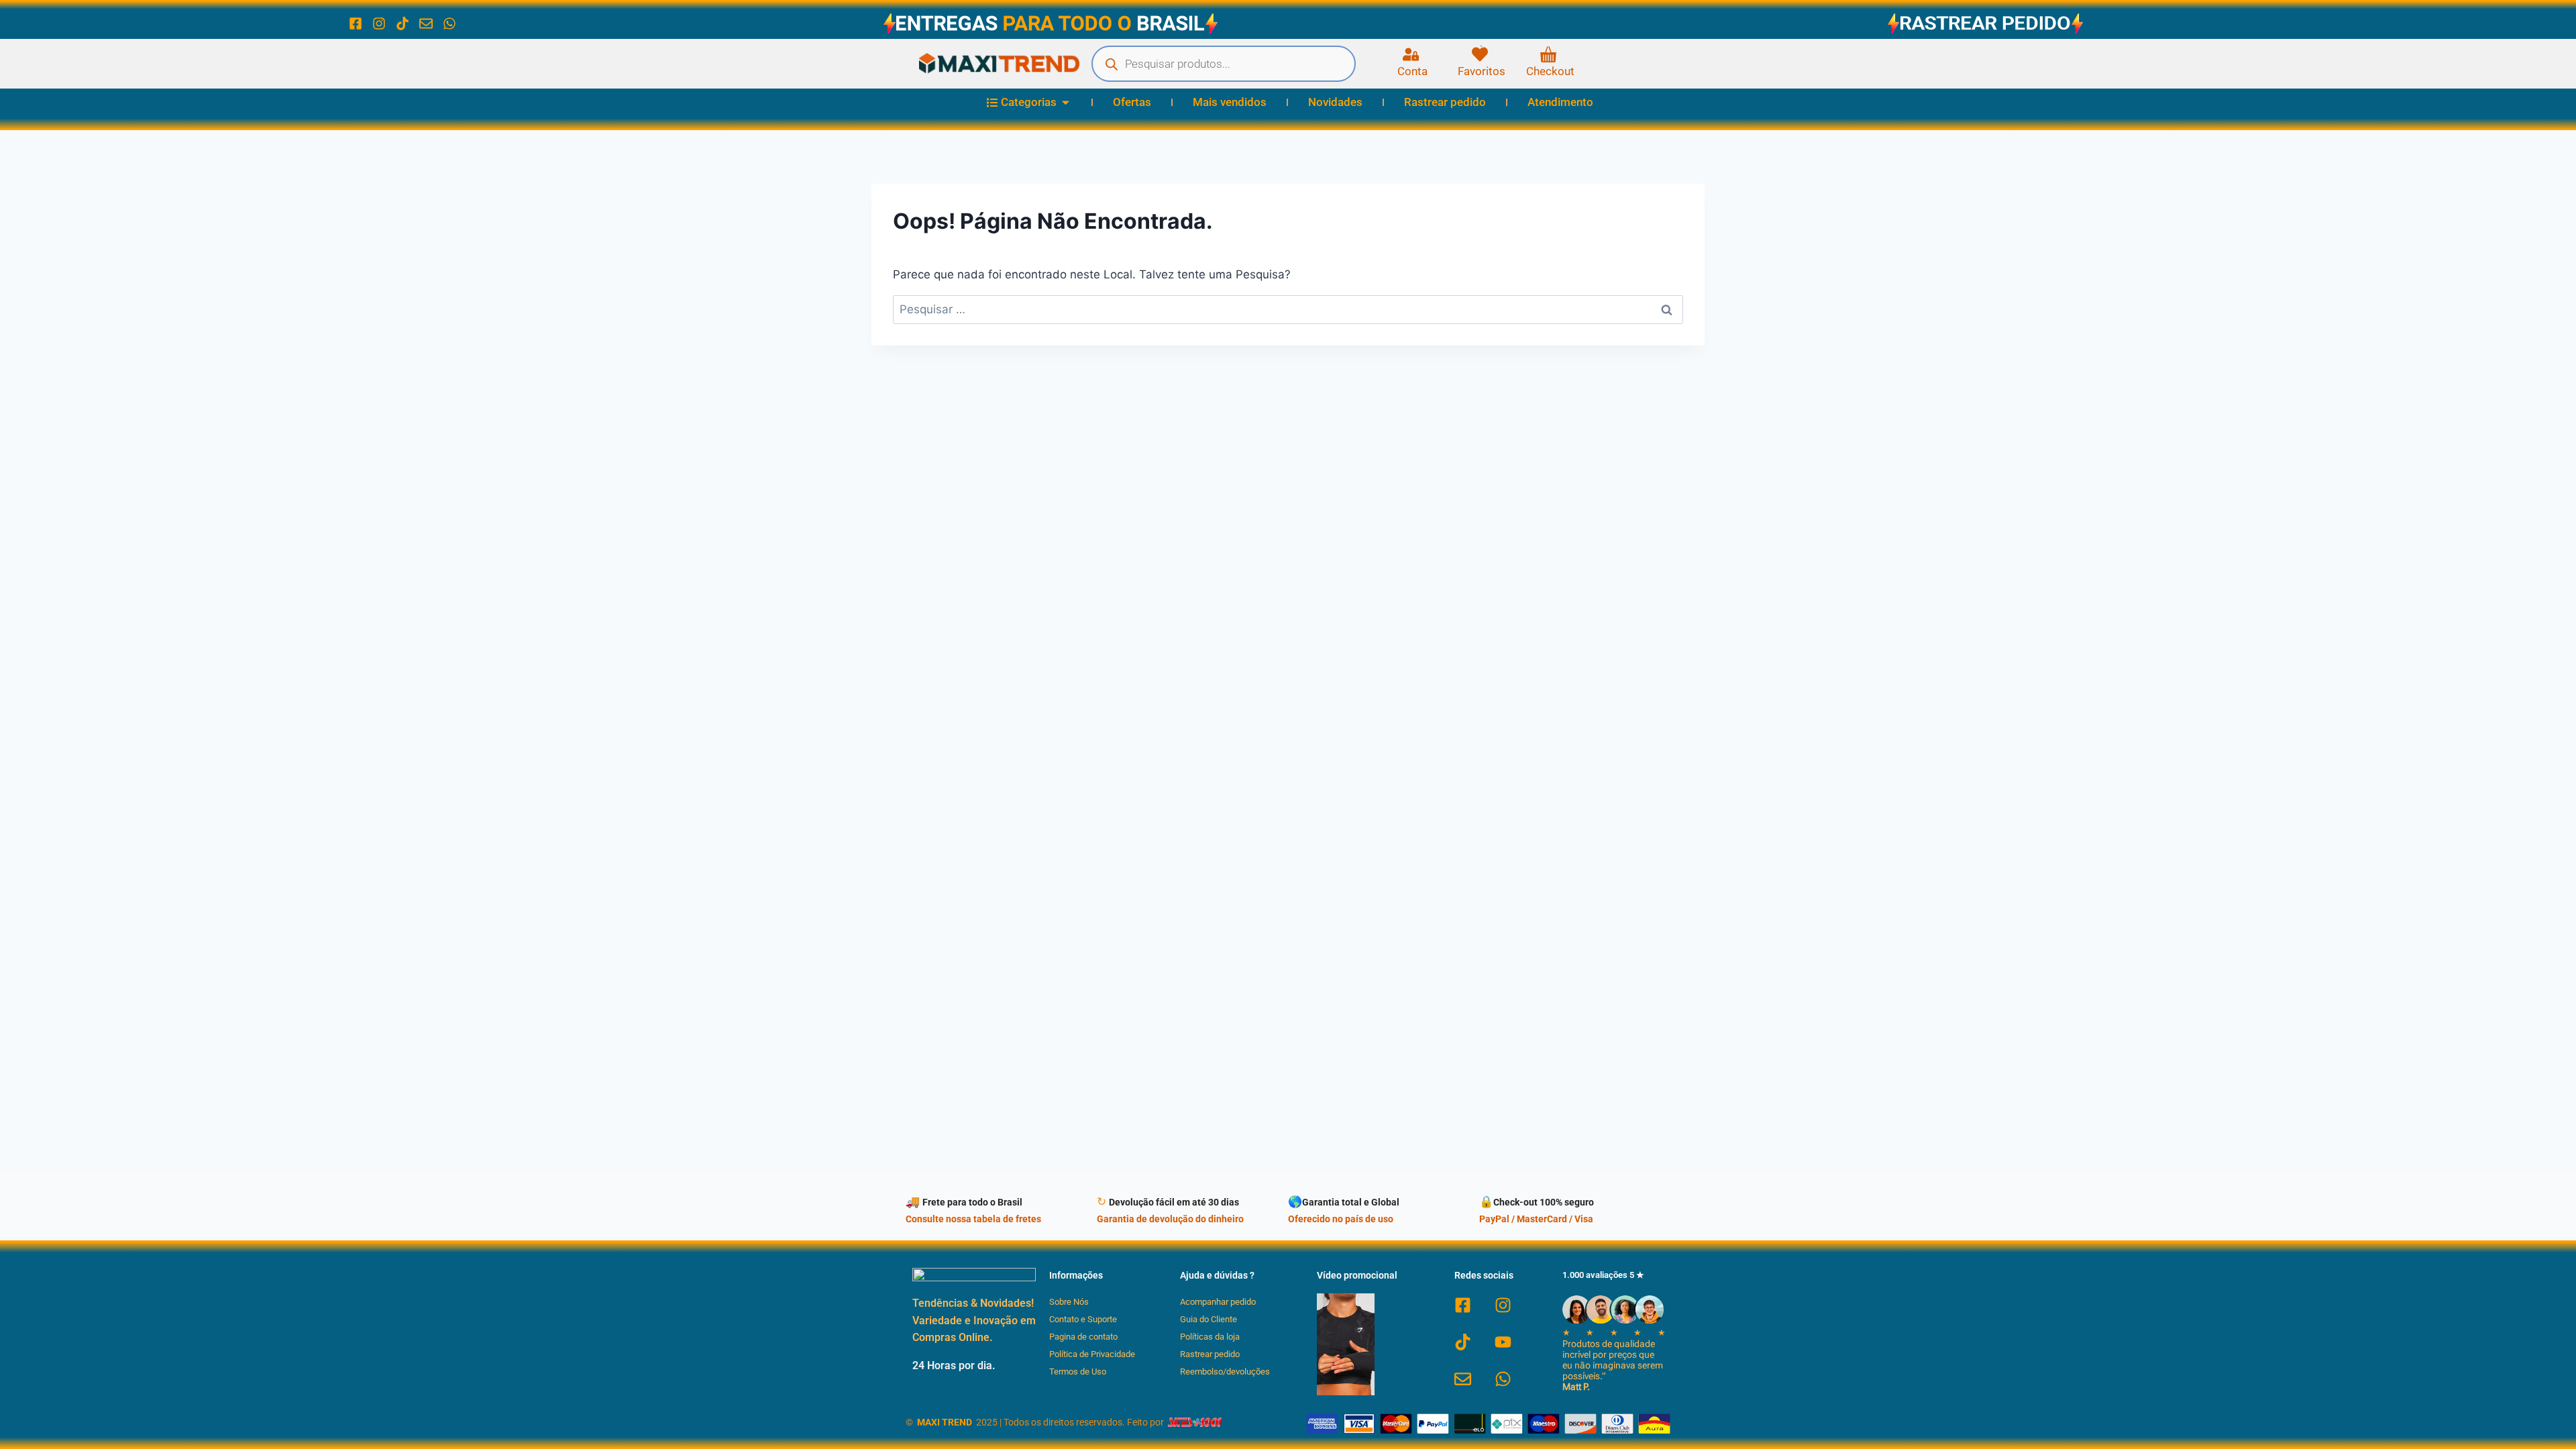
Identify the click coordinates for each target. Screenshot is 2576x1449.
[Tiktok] (402, 23)
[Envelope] (426, 23)
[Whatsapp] (449, 23)
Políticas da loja (1210, 1337)
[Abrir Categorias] (1066, 103)
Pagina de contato (1083, 1337)
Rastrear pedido (1210, 1354)
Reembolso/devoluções (1225, 1372)
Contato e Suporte (1083, 1319)
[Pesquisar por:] (1288, 309)
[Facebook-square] (356, 23)
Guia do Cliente (1209, 1319)
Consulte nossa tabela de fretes (973, 1219)
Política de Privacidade (1092, 1354)
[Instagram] (379, 23)
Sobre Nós (1069, 1302)
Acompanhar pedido (1218, 1302)
